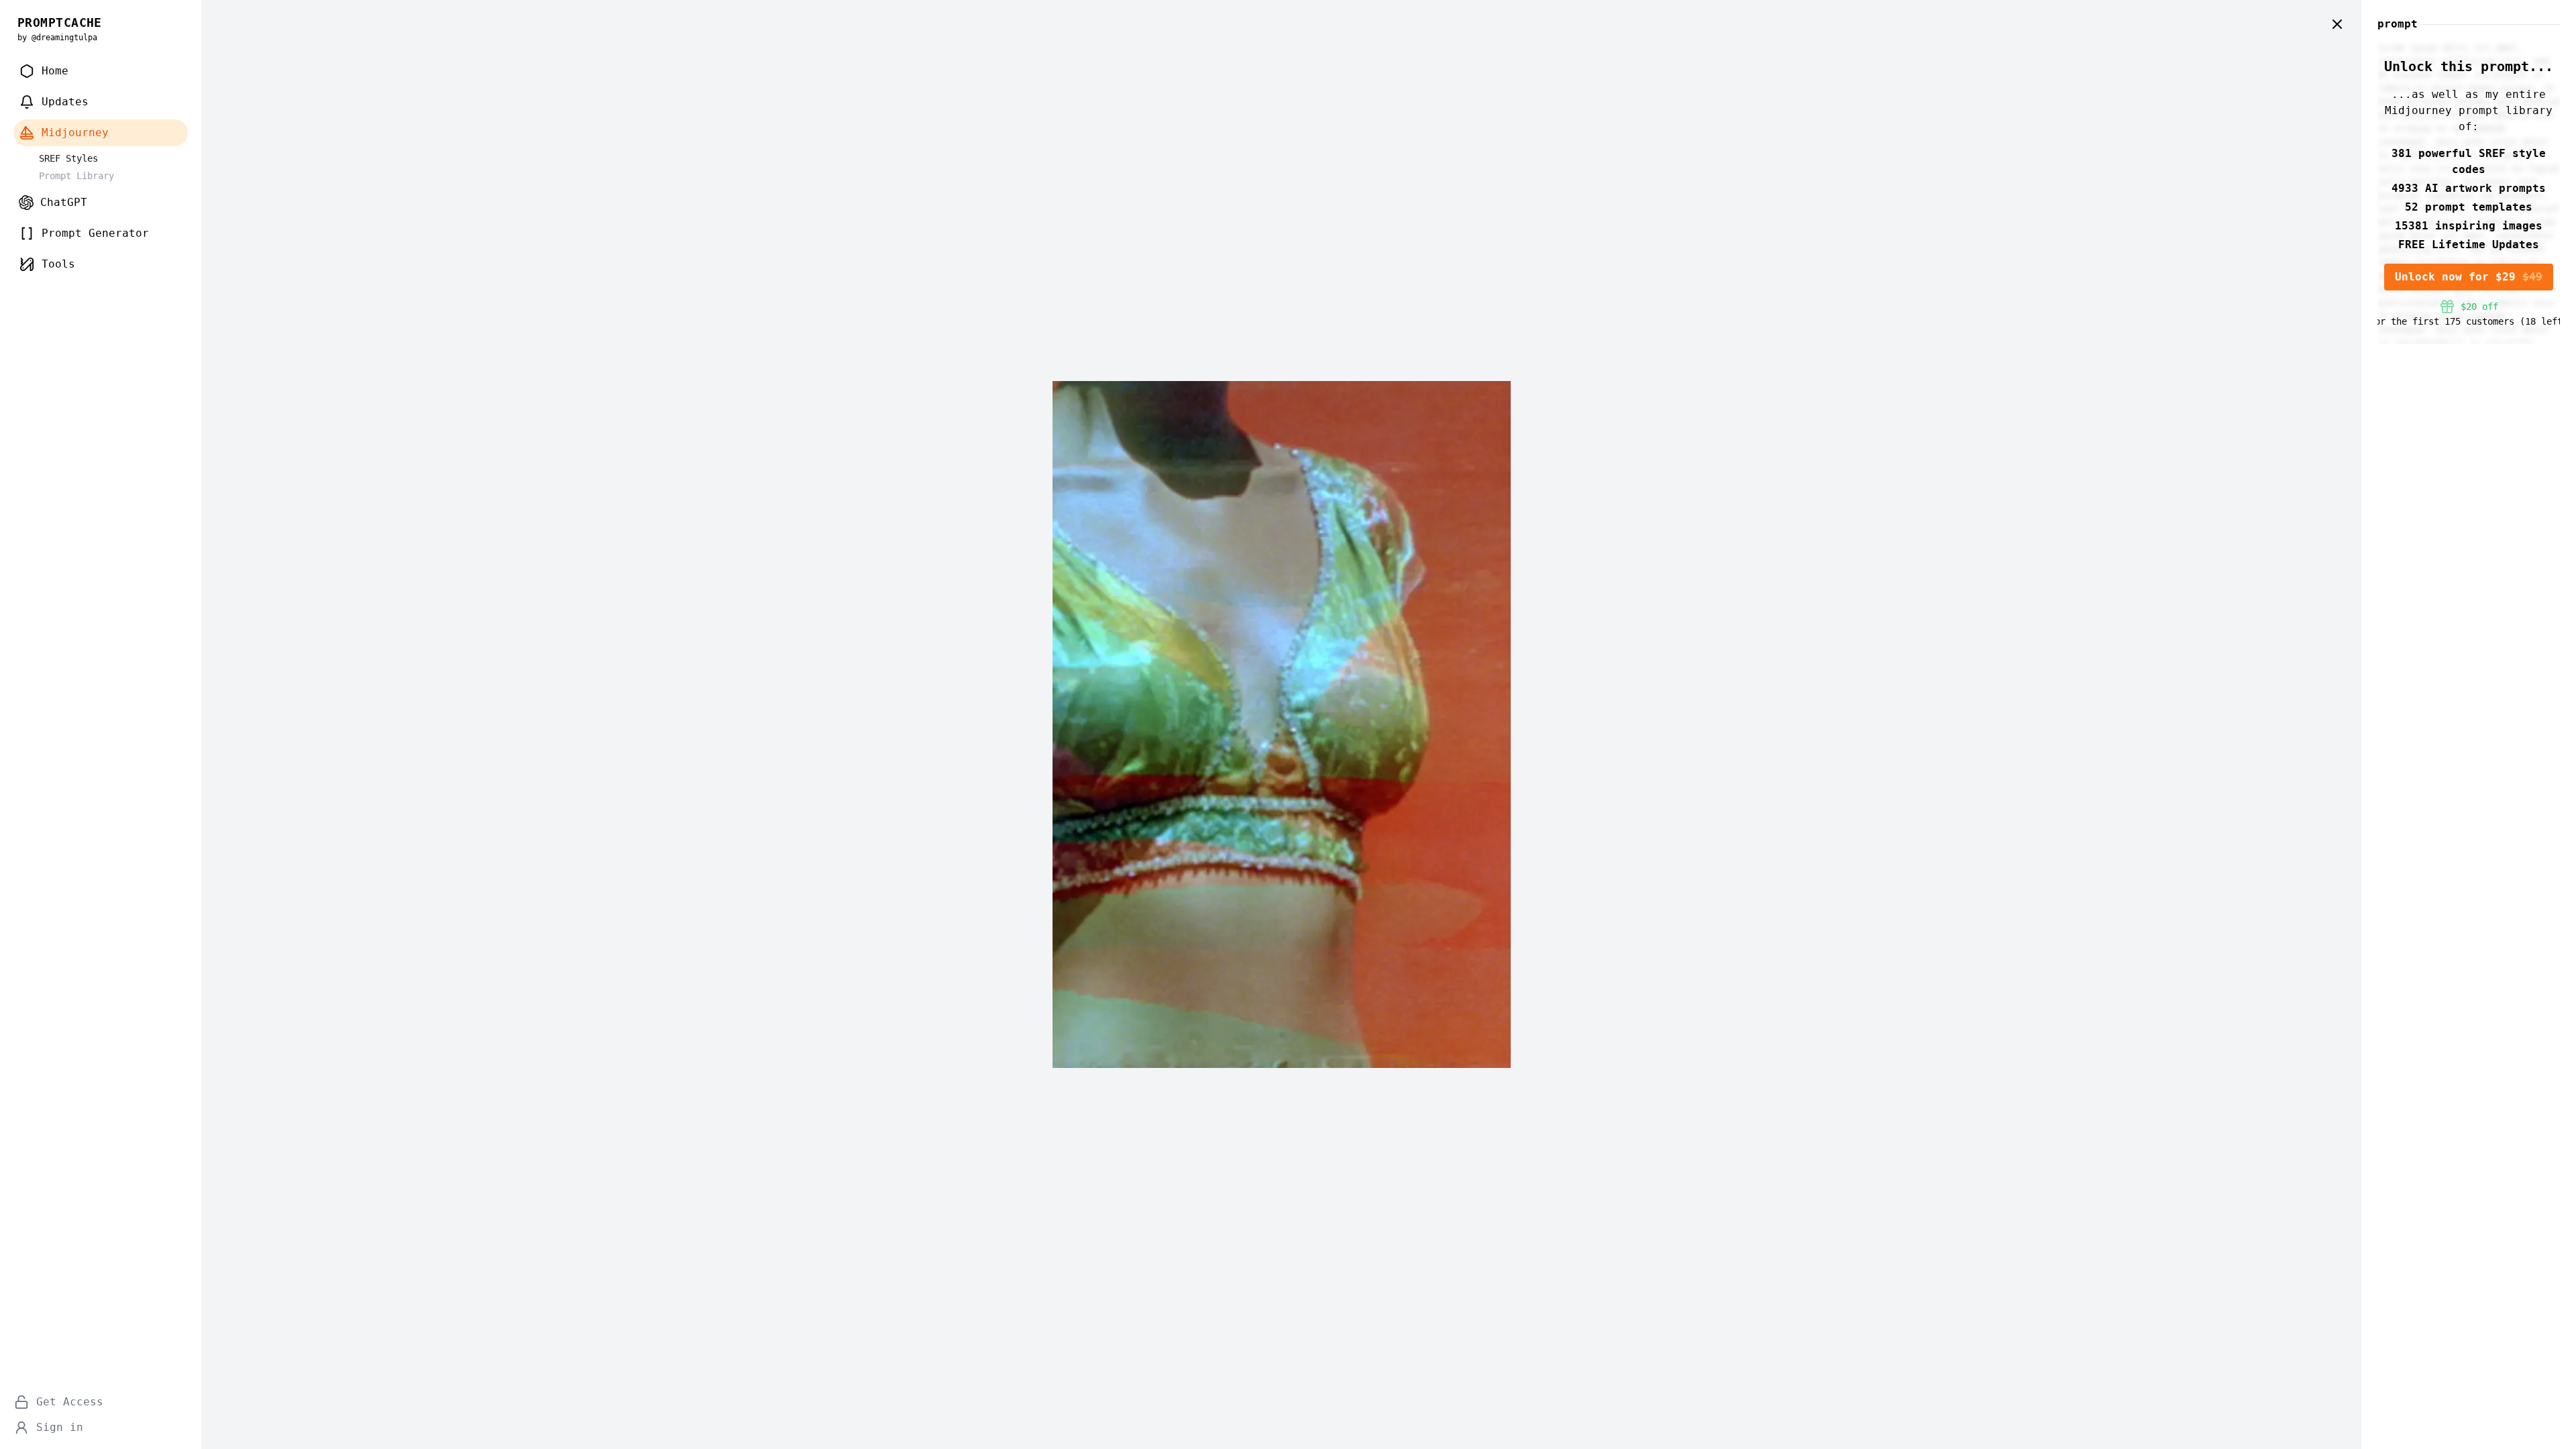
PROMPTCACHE (60, 22)
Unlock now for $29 (2469, 277)
